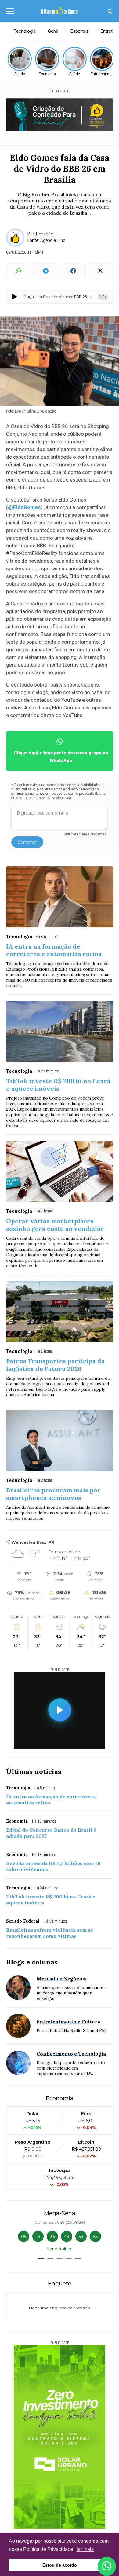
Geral (53, 31)
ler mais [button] (85, 2549)
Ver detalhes (60, 2249)
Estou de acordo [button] (60, 2565)
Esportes (79, 31)
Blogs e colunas (32, 1962)
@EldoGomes (24, 507)
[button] (41, 2258)
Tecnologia (25, 31)
